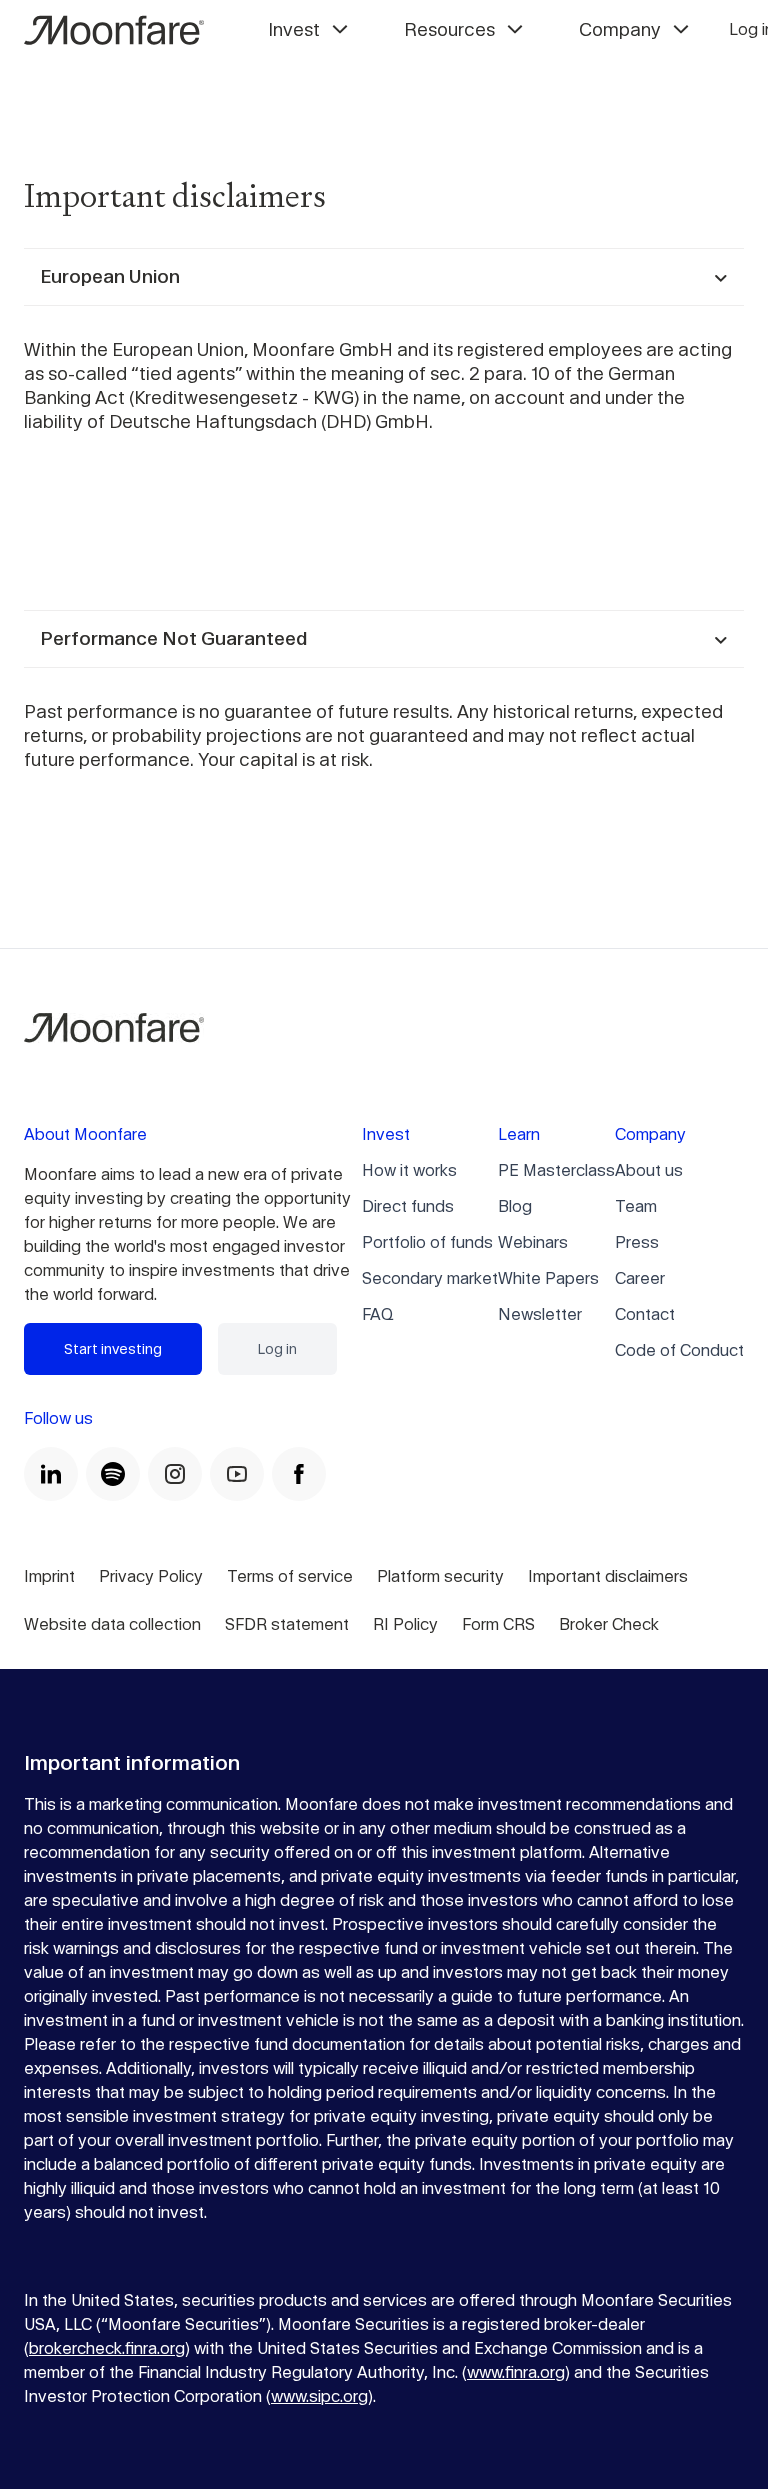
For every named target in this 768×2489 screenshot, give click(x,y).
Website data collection (112, 1624)
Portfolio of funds (427, 1242)
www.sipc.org (319, 2396)
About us (649, 1170)
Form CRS (498, 1624)
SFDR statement (287, 1624)
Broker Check (609, 1624)
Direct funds (408, 1206)
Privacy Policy (151, 1576)
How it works (409, 1170)
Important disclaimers (608, 1576)
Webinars (533, 1242)
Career (640, 1278)
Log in (277, 1349)
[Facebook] (299, 1474)
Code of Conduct (679, 1350)
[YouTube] (237, 1474)
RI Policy (405, 1624)
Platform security (440, 1576)
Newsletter (540, 1314)
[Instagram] (175, 1474)
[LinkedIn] (51, 1474)
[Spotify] (113, 1474)
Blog (515, 1206)
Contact (645, 1314)
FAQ (378, 1314)
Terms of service (290, 1576)
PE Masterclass (556, 1170)
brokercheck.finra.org (107, 2348)
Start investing (113, 1349)
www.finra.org (516, 2372)
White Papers (548, 1278)
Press (637, 1242)
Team (636, 1206)
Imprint (49, 1576)
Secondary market (430, 1278)
